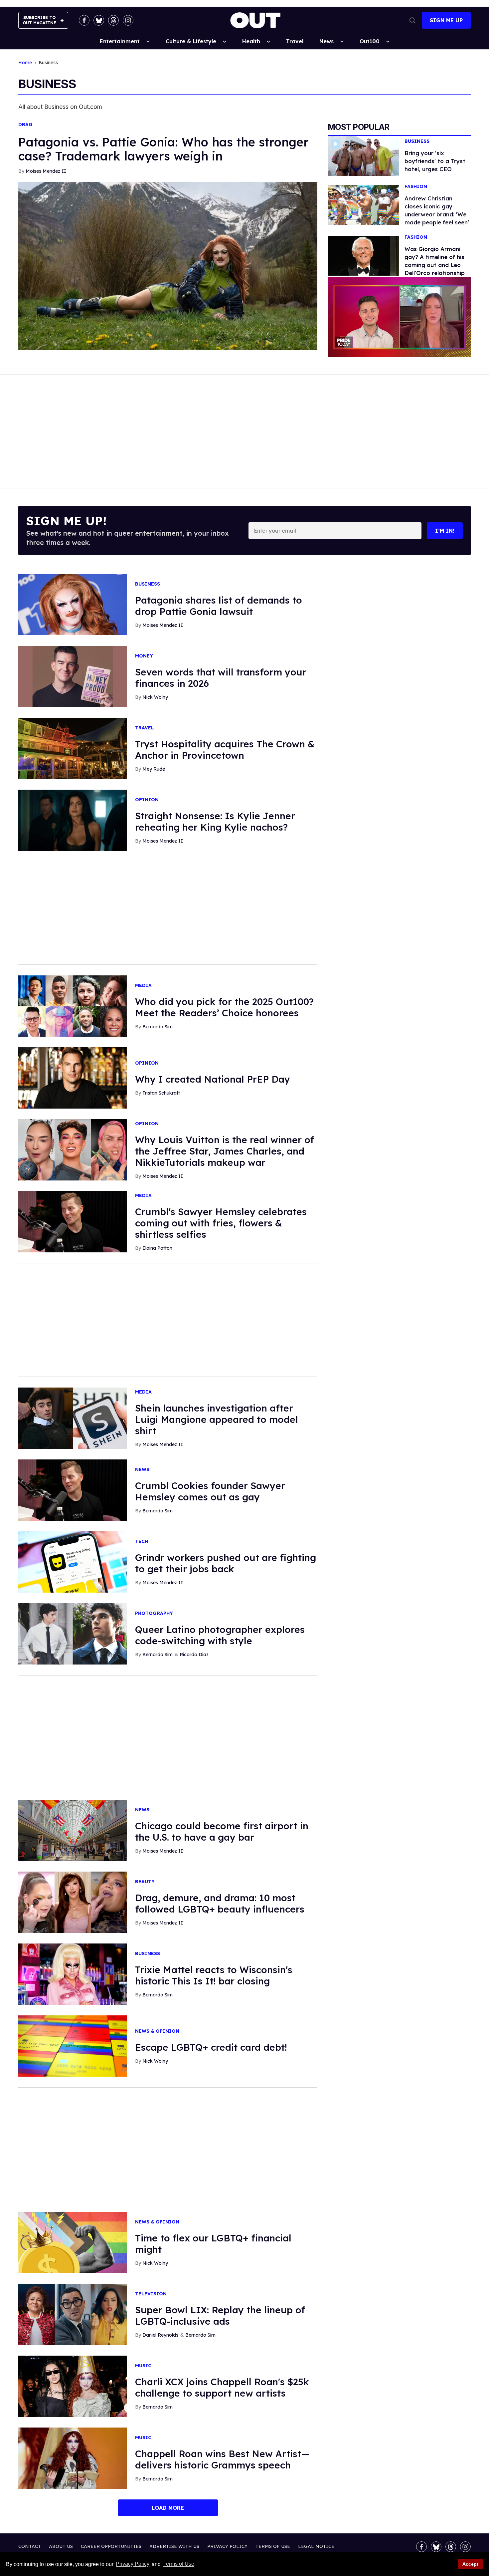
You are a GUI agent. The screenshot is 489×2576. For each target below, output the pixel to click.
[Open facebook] (84, 20)
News (326, 41)
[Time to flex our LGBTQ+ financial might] (73, 2242)
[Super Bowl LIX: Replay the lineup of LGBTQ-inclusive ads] (73, 2314)
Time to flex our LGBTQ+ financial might (213, 2244)
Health (251, 41)
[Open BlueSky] (99, 20)
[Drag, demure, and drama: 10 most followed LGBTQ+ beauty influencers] (73, 1902)
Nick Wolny (155, 697)
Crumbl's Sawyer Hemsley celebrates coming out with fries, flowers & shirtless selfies (221, 1223)
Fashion (416, 187)
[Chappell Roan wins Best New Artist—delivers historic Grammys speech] (73, 2458)
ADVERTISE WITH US (174, 2546)
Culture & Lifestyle (191, 41)
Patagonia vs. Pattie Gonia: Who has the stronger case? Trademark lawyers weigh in (163, 149)
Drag (25, 125)
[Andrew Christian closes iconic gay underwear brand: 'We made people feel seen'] (364, 204)
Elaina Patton (157, 1248)
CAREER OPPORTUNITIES (111, 2546)
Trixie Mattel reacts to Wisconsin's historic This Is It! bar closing (214, 1975)
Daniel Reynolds (160, 2335)
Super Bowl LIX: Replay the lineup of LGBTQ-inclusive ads (220, 2316)
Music (143, 2366)
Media (143, 986)
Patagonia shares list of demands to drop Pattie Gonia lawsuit (219, 606)
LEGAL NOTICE (316, 2546)
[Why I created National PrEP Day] (73, 1078)
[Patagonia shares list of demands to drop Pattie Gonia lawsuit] (73, 604)
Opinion (147, 800)
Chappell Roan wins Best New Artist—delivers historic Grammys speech (222, 2459)
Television (151, 2294)
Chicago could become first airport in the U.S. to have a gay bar (222, 1831)
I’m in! (445, 531)
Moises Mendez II (46, 171)
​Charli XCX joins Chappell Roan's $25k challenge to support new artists (222, 2387)
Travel (295, 41)
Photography (154, 1613)
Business (417, 141)
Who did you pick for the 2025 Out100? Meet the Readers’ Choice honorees (224, 1007)
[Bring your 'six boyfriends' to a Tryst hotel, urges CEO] (364, 155)
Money (144, 656)
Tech (142, 1542)
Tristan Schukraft (161, 1093)
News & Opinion (157, 2031)
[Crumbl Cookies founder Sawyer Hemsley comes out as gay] (73, 1490)
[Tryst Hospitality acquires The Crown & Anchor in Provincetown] (73, 748)
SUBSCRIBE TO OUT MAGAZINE (39, 20)
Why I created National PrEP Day (213, 1079)
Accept (470, 2564)
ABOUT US (61, 2546)
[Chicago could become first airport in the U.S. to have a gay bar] (73, 1830)
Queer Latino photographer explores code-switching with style (220, 1635)
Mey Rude (154, 769)
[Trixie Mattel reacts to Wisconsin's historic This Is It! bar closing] (73, 1974)
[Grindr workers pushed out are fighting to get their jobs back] (73, 1562)
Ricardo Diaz (194, 1655)
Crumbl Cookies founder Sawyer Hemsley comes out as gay (210, 1491)
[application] (399, 317)
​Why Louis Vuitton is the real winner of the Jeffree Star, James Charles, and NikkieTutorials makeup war (225, 1151)
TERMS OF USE (273, 2546)
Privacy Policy (133, 2564)
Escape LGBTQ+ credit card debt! (211, 2047)
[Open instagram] (128, 20)
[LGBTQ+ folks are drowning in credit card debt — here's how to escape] (73, 2046)
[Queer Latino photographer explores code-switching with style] (73, 1634)
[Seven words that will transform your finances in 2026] (73, 676)
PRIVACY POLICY (227, 2546)
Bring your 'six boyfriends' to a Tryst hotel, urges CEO (435, 161)
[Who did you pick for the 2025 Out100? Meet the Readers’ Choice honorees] (73, 1006)
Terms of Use (179, 2564)
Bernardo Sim (158, 1027)
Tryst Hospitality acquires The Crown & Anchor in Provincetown (225, 750)
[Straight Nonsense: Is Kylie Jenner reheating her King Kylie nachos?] (73, 820)
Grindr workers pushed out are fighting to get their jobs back (226, 1563)
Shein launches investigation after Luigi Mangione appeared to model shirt (217, 1419)
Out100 (370, 41)
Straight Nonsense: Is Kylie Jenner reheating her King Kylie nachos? (215, 821)
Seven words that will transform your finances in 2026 (221, 678)
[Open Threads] (113, 20)
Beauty (145, 1882)
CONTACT (30, 2546)
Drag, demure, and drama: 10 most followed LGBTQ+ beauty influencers (220, 1903)
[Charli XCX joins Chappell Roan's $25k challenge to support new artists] (73, 2386)
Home (25, 63)
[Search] (412, 20)
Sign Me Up (446, 20)
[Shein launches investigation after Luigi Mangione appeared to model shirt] (73, 1418)
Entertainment (120, 41)
